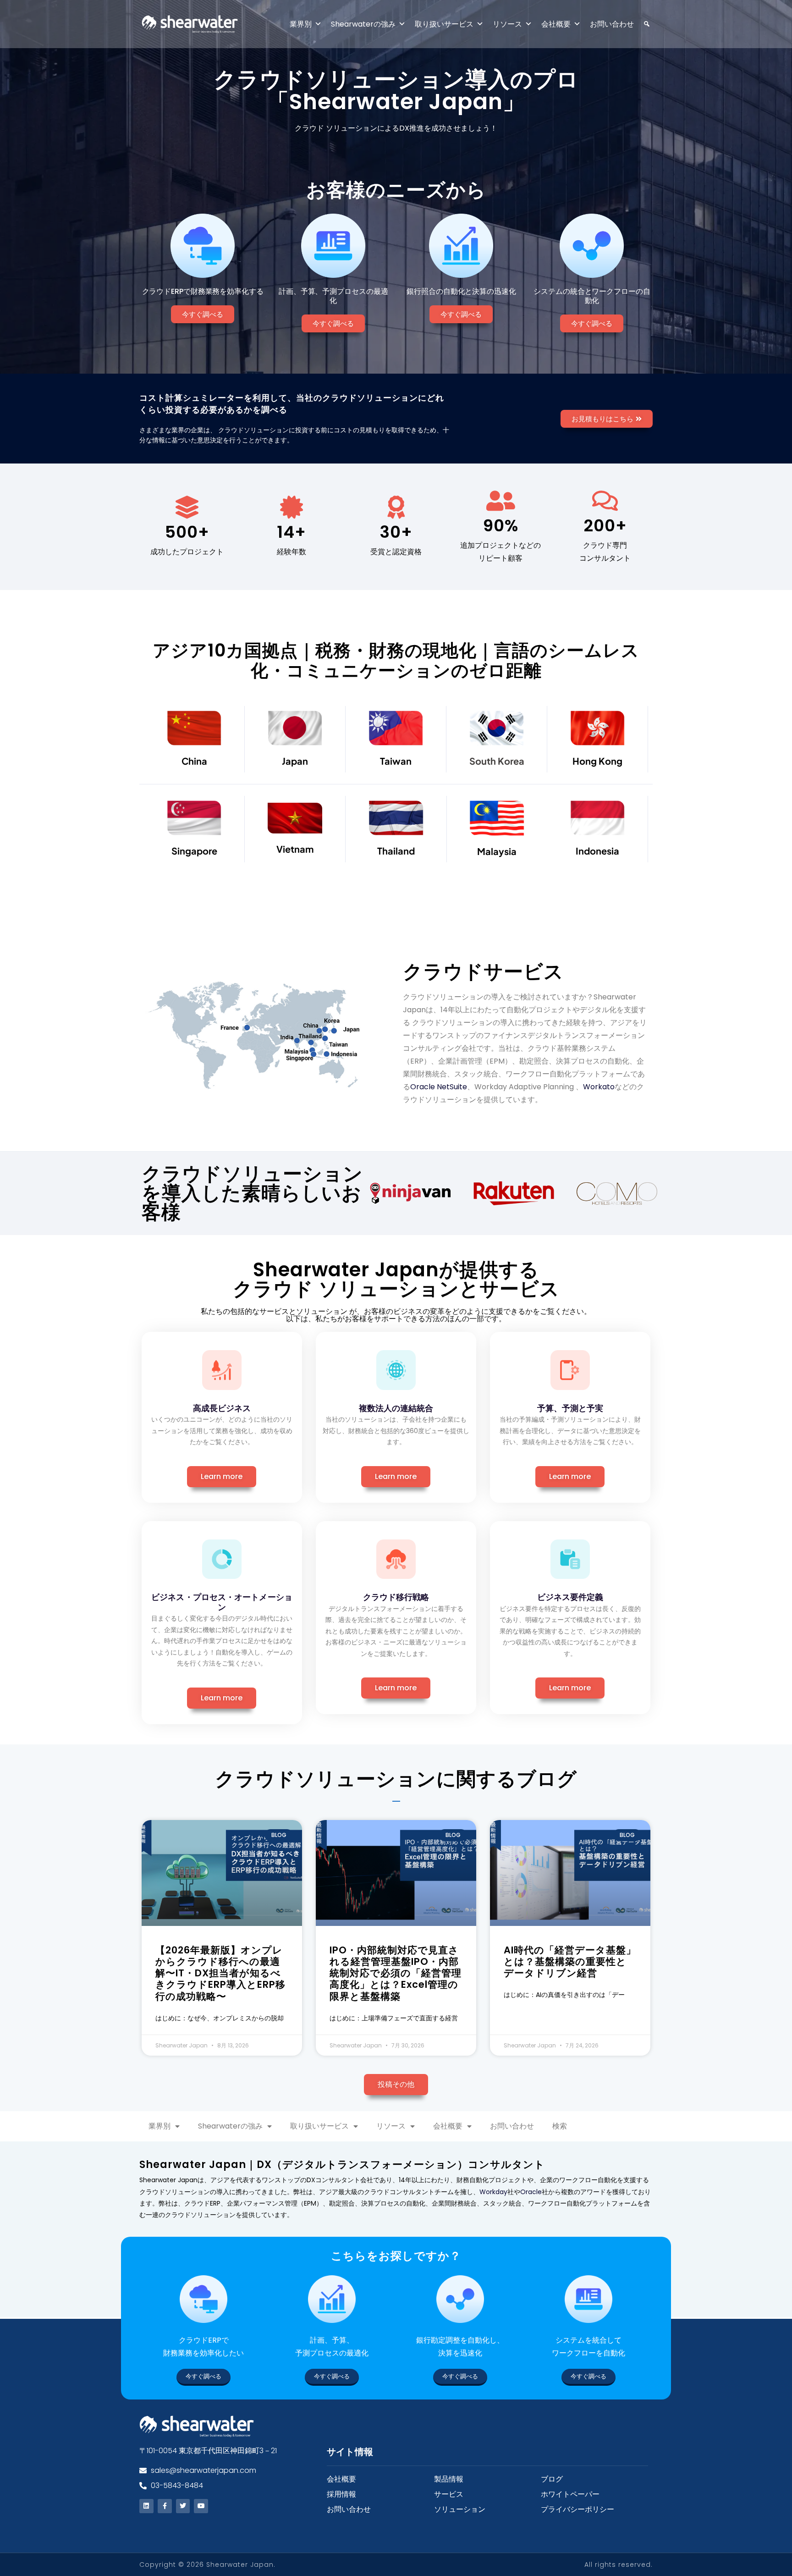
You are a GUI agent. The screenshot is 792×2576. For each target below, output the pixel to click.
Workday (493, 2192)
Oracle (531, 2192)
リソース (507, 24)
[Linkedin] (146, 2506)
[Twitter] (183, 2506)
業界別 (301, 24)
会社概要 (556, 24)
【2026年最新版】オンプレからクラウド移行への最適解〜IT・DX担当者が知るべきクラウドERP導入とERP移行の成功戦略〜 (220, 1973)
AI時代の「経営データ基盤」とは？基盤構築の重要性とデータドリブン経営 (570, 1961)
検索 (560, 2126)
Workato (599, 1087)
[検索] (642, 24)
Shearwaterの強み (363, 24)
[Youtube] (201, 2506)
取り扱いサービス (444, 24)
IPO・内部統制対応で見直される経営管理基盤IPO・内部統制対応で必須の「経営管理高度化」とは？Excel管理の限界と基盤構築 (396, 1973)
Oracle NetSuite (439, 1087)
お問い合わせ (612, 24)
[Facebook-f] (165, 2506)
